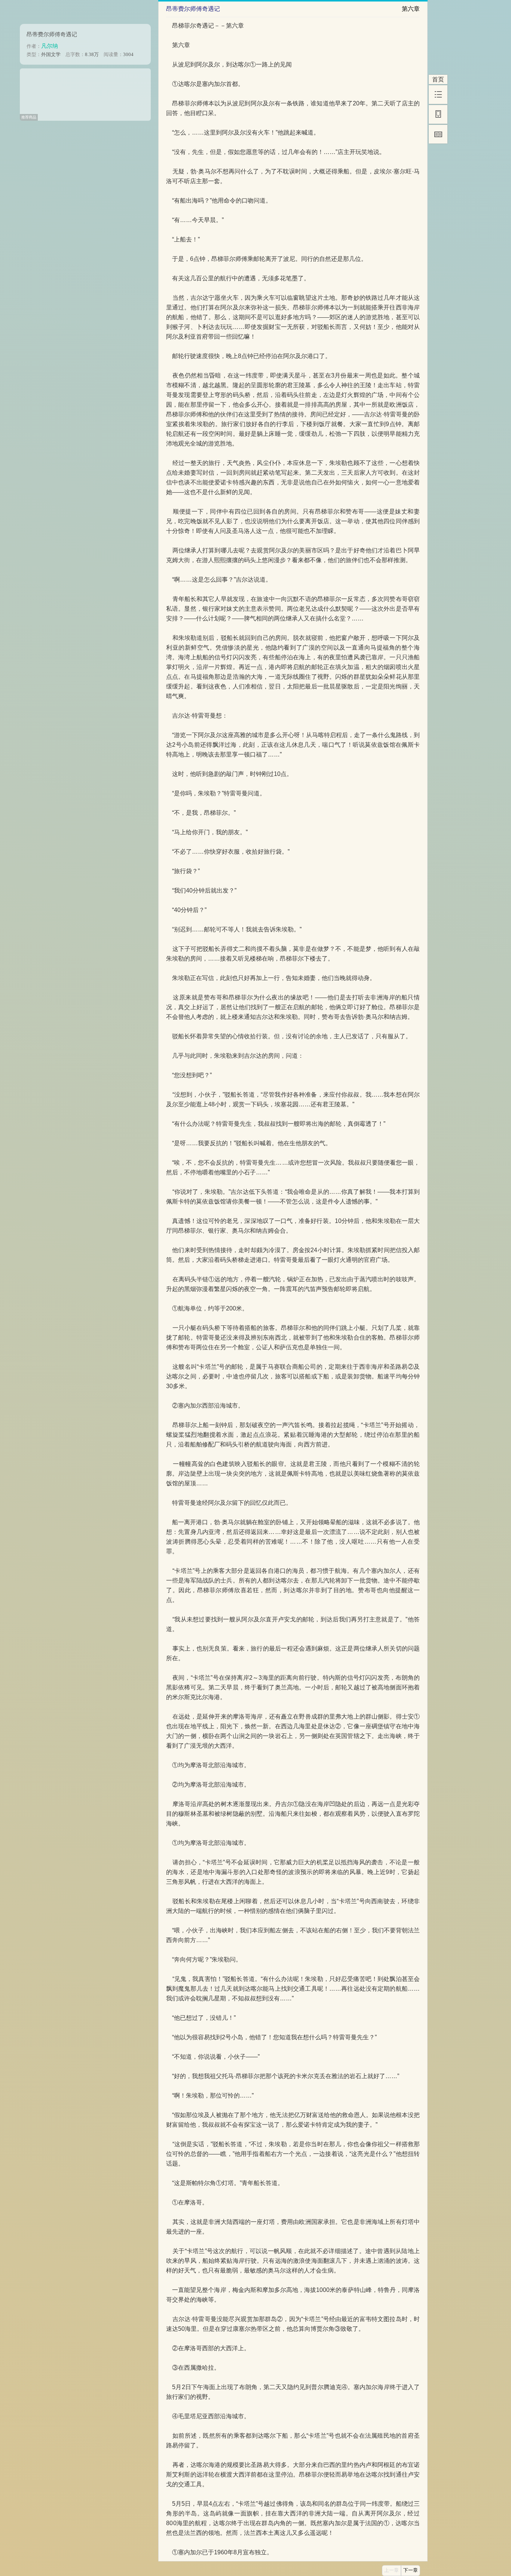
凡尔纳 (50, 46)
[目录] (438, 95)
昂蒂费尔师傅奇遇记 (52, 34)
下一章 (411, 2570)
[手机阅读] (438, 114)
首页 (438, 79)
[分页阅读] (438, 134)
